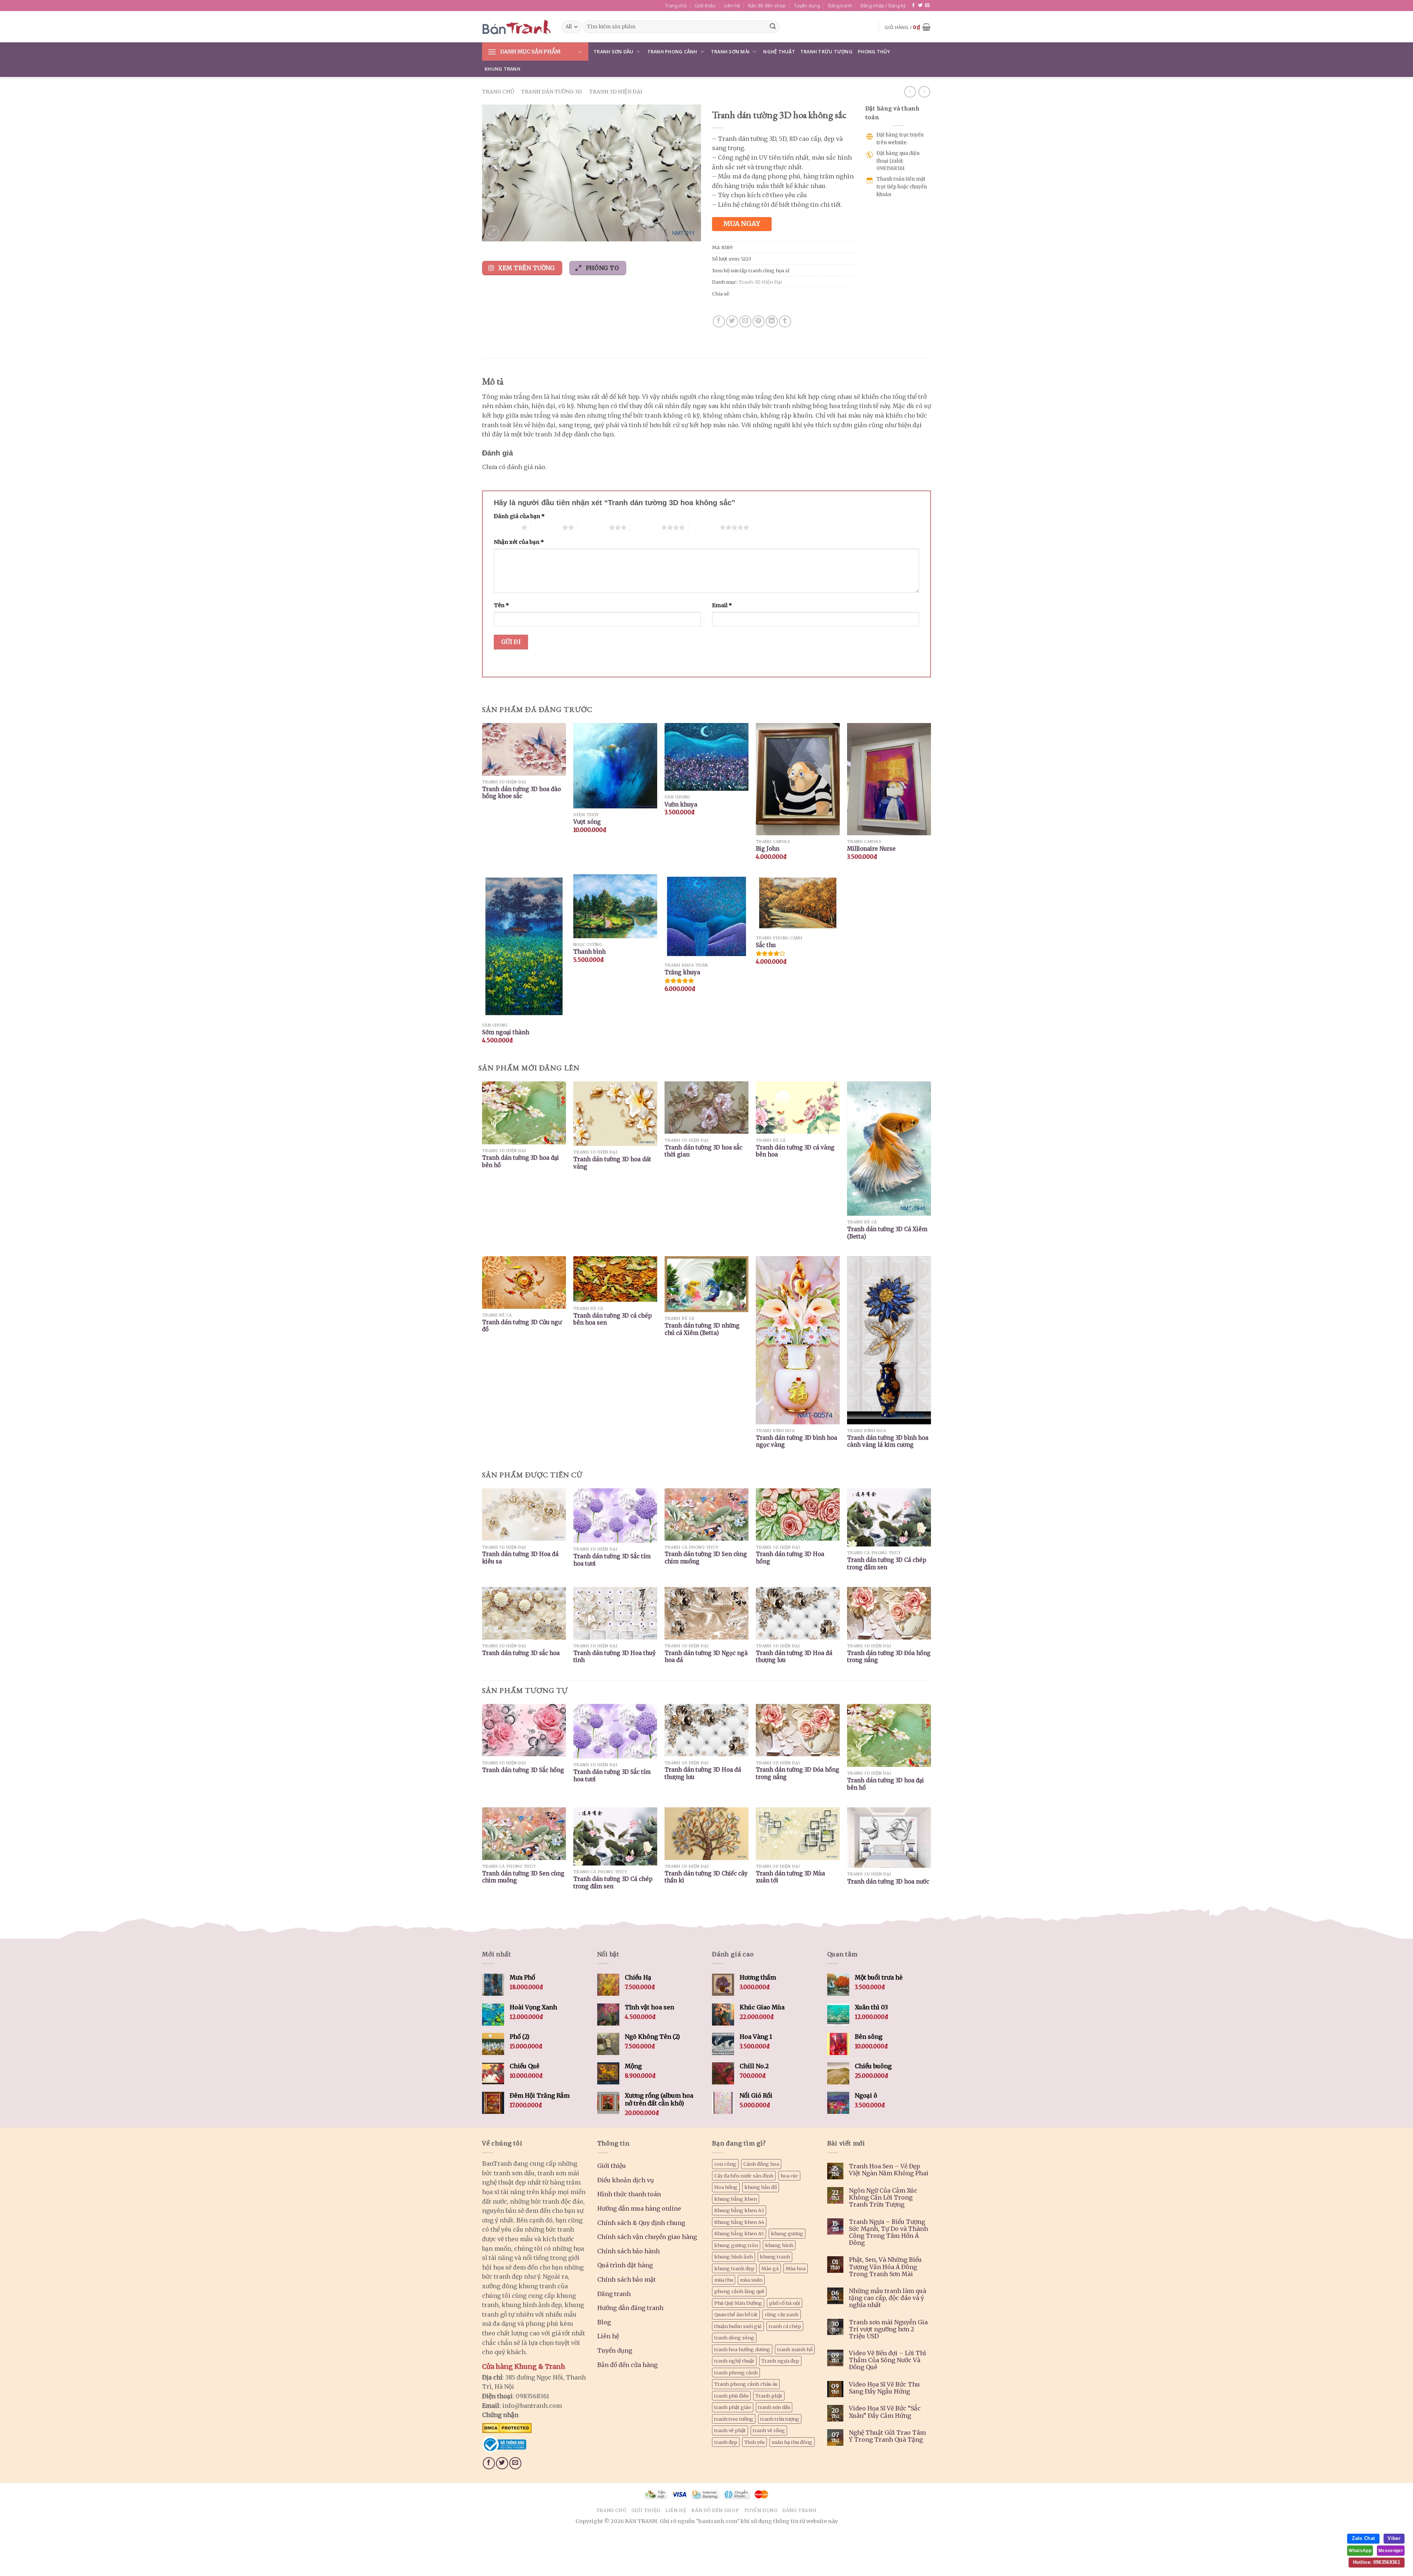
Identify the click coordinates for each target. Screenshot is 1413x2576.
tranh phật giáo (733, 2407)
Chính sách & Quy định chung (641, 2223)
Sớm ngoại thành (506, 1032)
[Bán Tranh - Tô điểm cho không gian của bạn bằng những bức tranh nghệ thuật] (516, 27)
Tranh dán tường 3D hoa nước (888, 1881)
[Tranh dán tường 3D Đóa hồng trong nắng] (798, 1730)
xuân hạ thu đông (792, 2442)
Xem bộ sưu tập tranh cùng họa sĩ (751, 270)
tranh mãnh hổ (795, 2349)
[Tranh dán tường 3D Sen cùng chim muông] (524, 1834)
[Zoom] (492, 233)
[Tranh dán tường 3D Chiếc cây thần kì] (706, 1834)
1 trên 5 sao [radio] (506, 527)
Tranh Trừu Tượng (826, 52)
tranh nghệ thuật (734, 2361)
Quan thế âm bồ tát (736, 2314)
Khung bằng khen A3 (739, 2210)
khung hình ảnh (734, 2257)
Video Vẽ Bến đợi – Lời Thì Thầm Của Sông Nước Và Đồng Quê (888, 2360)
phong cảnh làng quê (739, 2291)
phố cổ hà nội (785, 2303)
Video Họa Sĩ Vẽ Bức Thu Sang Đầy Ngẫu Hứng (884, 2388)
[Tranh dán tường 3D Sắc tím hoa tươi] (615, 1731)
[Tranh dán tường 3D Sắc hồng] (524, 1730)
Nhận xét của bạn (519, 542)
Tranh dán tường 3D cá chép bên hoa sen (612, 1319)
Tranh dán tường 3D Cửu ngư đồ (522, 1326)
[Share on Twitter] (732, 321)
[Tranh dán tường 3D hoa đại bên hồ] (889, 1735)
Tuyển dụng (807, 6)
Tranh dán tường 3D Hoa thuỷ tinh (615, 1657)
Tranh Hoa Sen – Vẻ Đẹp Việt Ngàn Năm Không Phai (889, 2170)
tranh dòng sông (734, 2338)
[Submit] (773, 27)
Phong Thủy (874, 52)
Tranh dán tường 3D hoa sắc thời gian (703, 1151)
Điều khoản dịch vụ (626, 2180)
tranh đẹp (726, 2442)
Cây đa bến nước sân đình (744, 2176)
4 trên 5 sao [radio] (646, 527)
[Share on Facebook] (719, 321)
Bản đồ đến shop (767, 6)
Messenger (1391, 2551)
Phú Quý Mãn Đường (738, 2303)
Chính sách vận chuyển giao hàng (647, 2237)
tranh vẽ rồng (769, 2430)
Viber (1394, 2538)
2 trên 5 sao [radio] (547, 527)
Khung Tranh (502, 69)
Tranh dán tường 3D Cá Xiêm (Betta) (887, 1233)
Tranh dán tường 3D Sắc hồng (523, 1770)
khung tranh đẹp (734, 2268)
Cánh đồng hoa (761, 2164)
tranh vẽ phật (730, 2430)
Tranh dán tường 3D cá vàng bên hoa (795, 1151)
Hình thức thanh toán (629, 2194)
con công (725, 2164)
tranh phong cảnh (736, 2373)
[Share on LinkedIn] (772, 321)
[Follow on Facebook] (913, 6)
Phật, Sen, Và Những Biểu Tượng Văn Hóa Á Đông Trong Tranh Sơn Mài (885, 2267)
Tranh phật (769, 2396)
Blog (604, 2322)
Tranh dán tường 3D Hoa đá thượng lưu (794, 1657)
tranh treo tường (734, 2419)
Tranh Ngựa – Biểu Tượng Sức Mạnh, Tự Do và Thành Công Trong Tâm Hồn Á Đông (888, 2233)
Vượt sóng (587, 822)
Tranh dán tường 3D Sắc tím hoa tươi (612, 1560)
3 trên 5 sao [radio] (593, 527)
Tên (501, 605)
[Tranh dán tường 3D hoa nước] (889, 1838)
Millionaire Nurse (871, 849)
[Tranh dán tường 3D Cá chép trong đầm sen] (615, 1837)
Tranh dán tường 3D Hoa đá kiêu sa (520, 1558)
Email (722, 605)
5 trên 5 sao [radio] (704, 527)
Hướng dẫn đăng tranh (630, 2308)
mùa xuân (751, 2280)
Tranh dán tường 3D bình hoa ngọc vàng (796, 1441)
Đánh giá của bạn (519, 516)
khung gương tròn (736, 2245)
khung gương (787, 2233)
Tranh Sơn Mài (730, 52)
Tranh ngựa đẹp (780, 2361)
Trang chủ (676, 6)
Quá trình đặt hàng (625, 2265)
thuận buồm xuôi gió (738, 2326)
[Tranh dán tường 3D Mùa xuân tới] (798, 1834)
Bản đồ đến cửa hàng (627, 2365)
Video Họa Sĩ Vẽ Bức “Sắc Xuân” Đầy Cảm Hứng (885, 2412)
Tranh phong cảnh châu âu (746, 2384)
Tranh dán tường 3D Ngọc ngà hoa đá (706, 1657)
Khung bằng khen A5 (739, 2233)
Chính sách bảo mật (626, 2279)
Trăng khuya (682, 972)
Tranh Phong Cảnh (672, 52)
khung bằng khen (736, 2199)
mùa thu (724, 2280)
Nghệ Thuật (779, 52)
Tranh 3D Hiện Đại (616, 92)
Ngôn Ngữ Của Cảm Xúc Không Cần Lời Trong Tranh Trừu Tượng (883, 2198)
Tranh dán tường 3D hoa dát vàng (612, 1163)
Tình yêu (755, 2442)
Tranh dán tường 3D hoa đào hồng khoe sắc (521, 793)
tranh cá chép (785, 2326)
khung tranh (775, 2257)
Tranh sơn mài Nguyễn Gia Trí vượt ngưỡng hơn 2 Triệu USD (888, 2329)
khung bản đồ (761, 2187)
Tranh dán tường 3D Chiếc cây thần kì (706, 1877)
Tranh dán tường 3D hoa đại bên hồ (520, 1161)
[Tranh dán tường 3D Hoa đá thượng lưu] (706, 1730)
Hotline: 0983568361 (1377, 2562)
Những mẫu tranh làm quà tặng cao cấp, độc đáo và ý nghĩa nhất (888, 2298)
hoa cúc (789, 2176)
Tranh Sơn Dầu (613, 52)
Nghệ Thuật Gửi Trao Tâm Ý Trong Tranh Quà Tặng (887, 2436)
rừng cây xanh (782, 2314)
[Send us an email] (927, 6)
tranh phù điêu (731, 2396)
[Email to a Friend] (745, 321)
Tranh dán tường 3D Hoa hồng (790, 1558)
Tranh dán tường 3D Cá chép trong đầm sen (887, 1564)
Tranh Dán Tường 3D (551, 92)
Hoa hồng (726, 2187)
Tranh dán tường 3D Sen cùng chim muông (706, 1558)
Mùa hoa (796, 2268)
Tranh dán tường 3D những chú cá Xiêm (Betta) (702, 1329)
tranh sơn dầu (774, 2407)
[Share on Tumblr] (785, 321)
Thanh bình (589, 952)
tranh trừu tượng (780, 2419)
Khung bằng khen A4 (739, 2222)
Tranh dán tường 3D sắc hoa (521, 1653)
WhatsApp (1360, 2551)
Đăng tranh (840, 6)
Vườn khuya (681, 805)
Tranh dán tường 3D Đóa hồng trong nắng (889, 1657)
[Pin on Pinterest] (759, 321)
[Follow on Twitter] (920, 6)
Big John (768, 849)
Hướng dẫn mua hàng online (639, 2208)
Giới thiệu (705, 6)
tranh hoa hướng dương (742, 2349)
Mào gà (770, 2268)
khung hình (779, 2245)
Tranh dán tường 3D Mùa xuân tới (790, 1877)
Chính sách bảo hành (628, 2251)
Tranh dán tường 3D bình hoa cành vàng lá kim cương (888, 1441)
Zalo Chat (1363, 2538)
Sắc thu (766, 945)
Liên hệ (732, 6)
